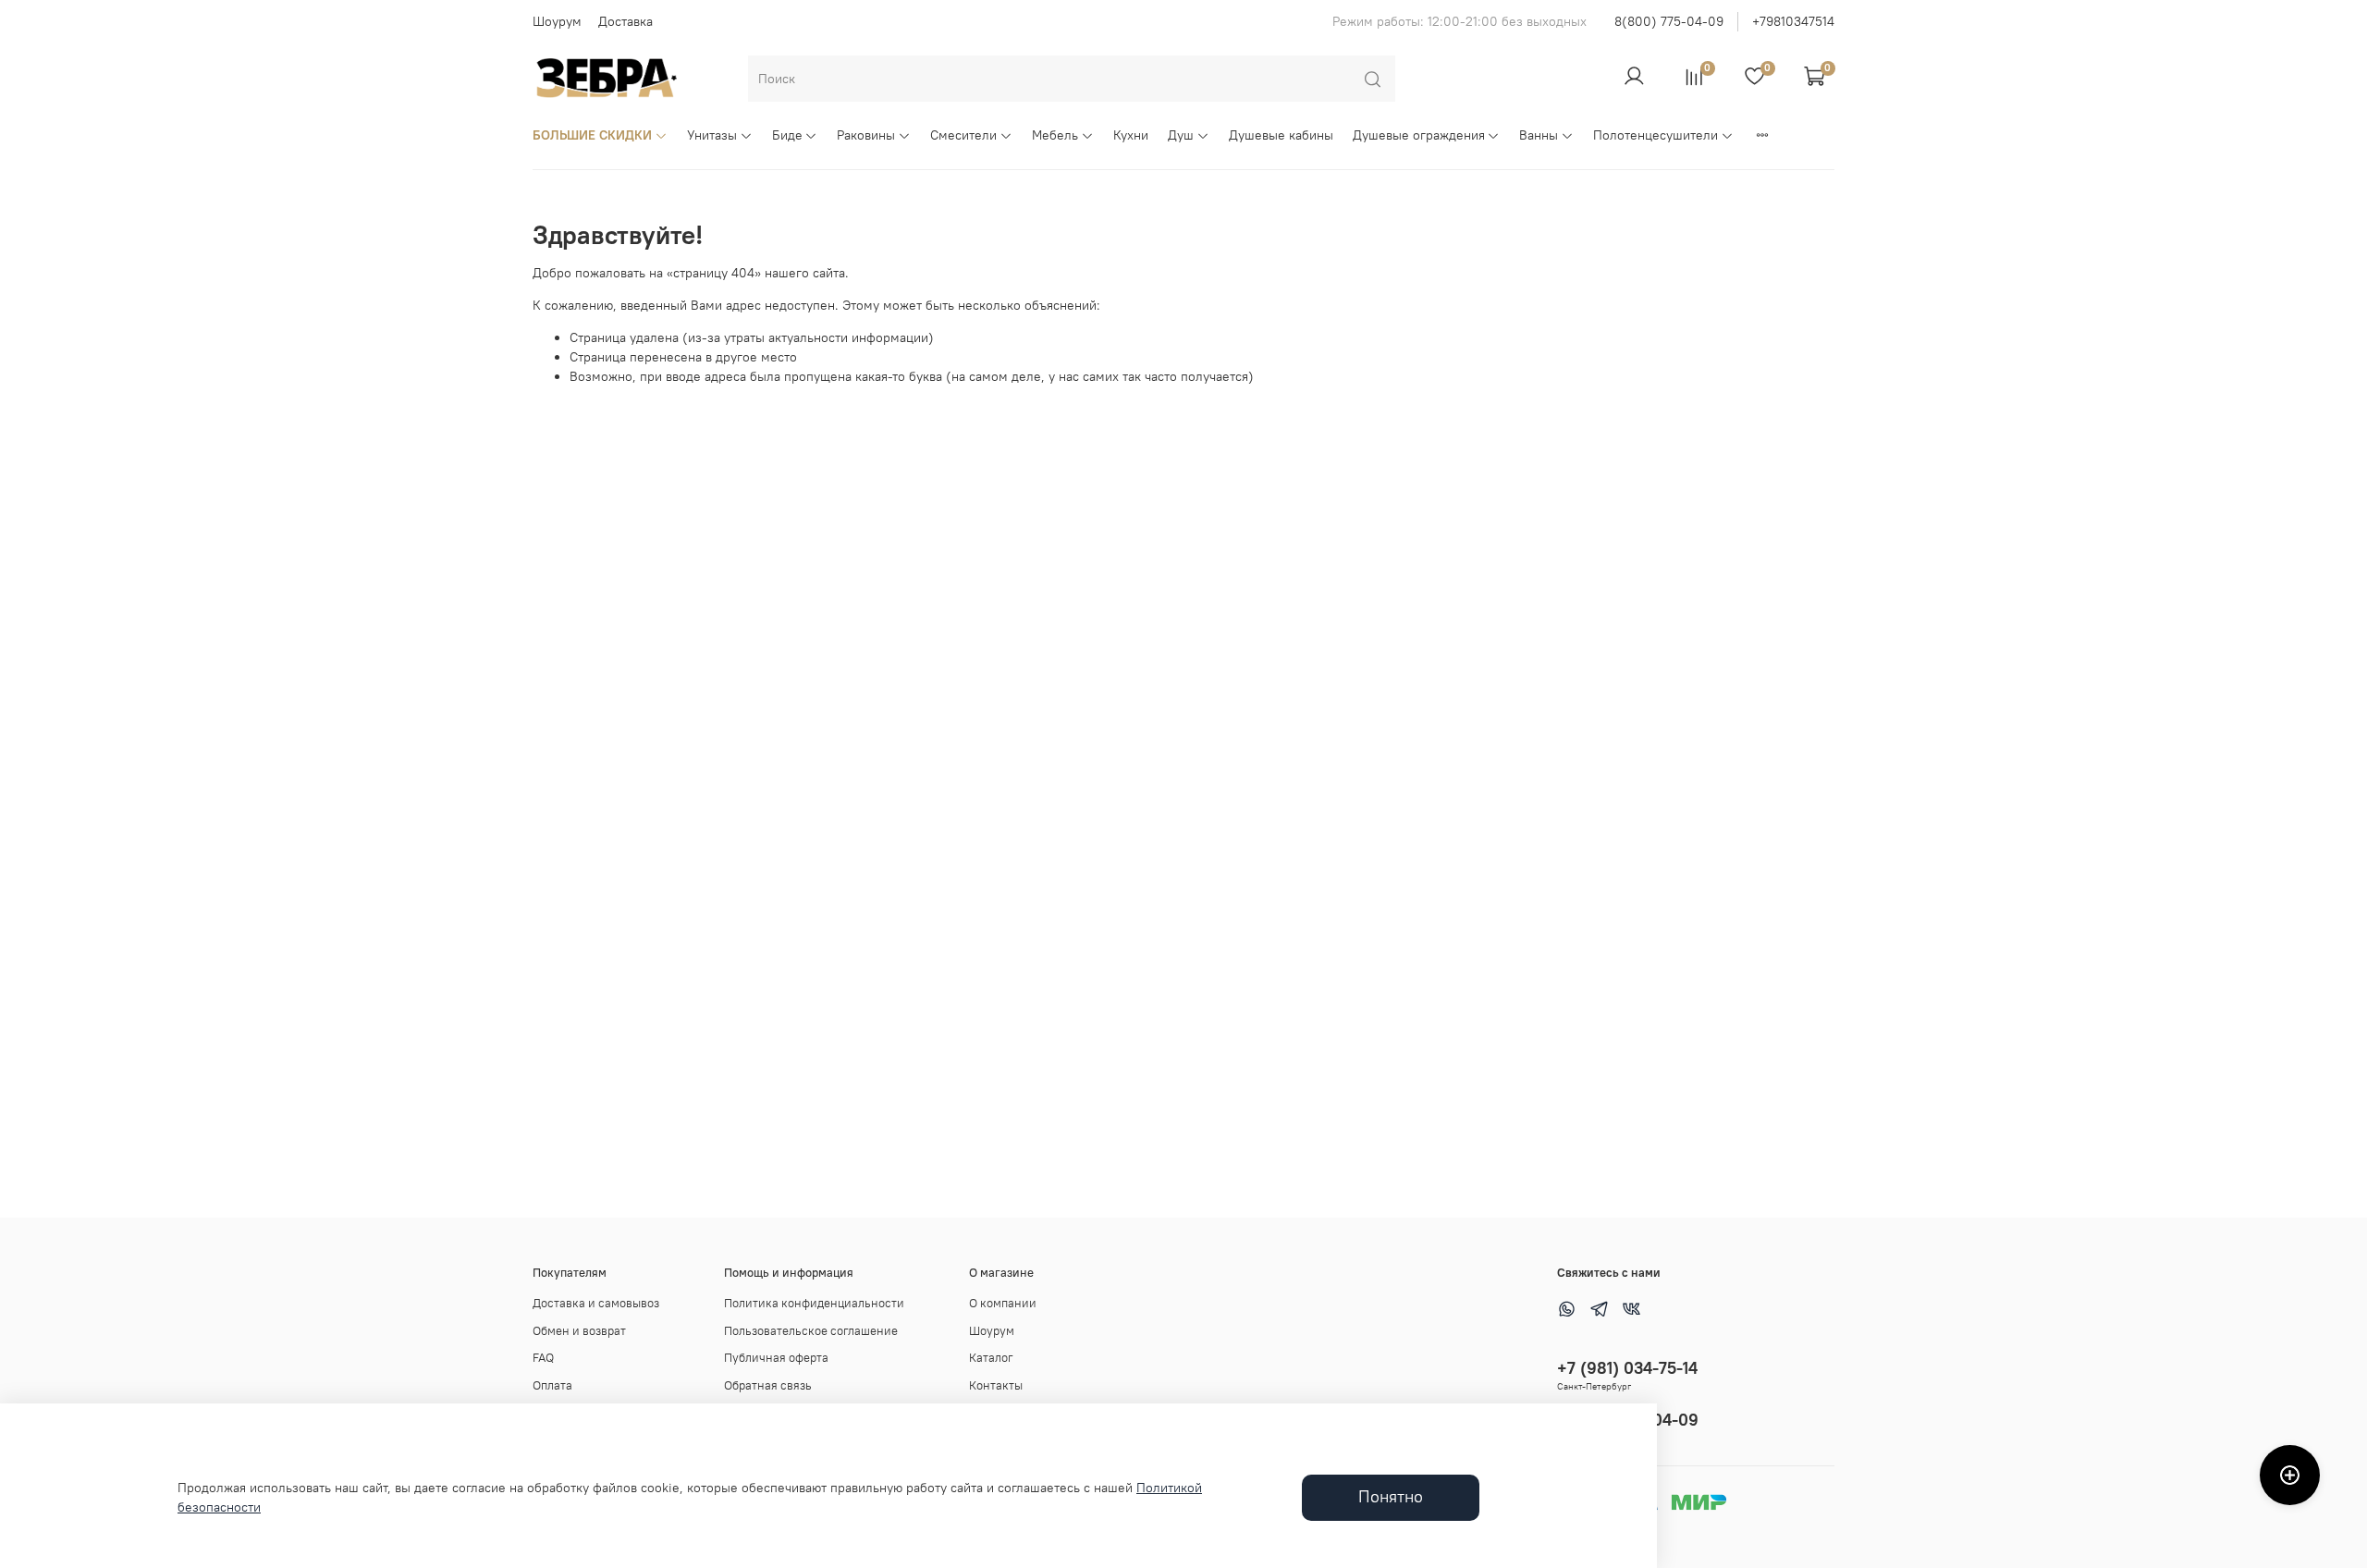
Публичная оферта (776, 1358)
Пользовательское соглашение (811, 1331)
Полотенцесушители (1656, 135)
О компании (1003, 1303)
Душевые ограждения (1419, 135)
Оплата (552, 1385)
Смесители (963, 135)
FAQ (543, 1358)
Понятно (1391, 1497)
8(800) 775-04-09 (1669, 21)
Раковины (866, 135)
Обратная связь (768, 1385)
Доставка (625, 21)
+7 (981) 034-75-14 (1627, 1368)
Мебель (1055, 135)
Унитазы (712, 135)
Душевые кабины (1281, 135)
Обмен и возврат (579, 1331)
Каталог (991, 1358)
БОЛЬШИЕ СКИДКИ (592, 135)
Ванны (1539, 135)
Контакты (996, 1385)
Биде (787, 135)
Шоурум (557, 21)
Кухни (1131, 135)
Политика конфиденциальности (814, 1303)
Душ (1181, 135)
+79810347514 (1793, 21)
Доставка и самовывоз (596, 1303)
